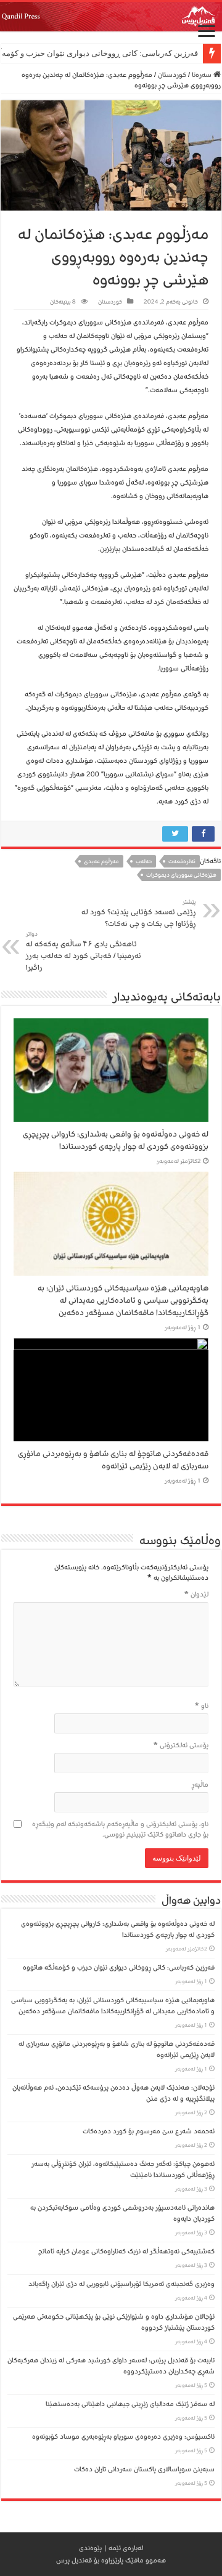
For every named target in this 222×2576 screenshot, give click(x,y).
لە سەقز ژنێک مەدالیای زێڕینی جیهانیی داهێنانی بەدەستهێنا (130, 2404)
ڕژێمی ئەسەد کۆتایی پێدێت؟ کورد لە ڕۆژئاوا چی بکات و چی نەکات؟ (139, 914)
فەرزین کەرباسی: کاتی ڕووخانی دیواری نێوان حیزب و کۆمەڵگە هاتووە (119, 1967)
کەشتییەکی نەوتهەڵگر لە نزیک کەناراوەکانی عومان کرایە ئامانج (126, 2251)
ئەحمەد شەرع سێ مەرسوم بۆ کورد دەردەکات (149, 2131)
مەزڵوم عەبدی (101, 861)
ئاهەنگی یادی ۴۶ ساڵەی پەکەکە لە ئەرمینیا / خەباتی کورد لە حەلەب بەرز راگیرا (84, 952)
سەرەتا (203, 75)
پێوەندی (90, 2548)
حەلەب (144, 861)
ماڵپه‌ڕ (200, 1785)
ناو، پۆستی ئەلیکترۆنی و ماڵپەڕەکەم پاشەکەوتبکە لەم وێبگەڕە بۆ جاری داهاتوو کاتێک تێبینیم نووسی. (120, 1829)
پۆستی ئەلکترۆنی (181, 1745)
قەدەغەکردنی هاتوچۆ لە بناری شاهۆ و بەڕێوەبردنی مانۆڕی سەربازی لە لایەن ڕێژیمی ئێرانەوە (113, 1460)
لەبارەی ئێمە (126, 2548)
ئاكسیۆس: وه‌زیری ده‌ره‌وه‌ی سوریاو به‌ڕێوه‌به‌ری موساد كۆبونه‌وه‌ (123, 2437)
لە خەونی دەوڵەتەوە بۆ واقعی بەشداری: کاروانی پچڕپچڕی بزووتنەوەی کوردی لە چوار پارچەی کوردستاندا (116, 1140)
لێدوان (196, 1594)
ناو (202, 1706)
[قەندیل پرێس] (111, 17)
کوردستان (172, 75)
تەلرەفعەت (182, 861)
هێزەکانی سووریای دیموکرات (181, 875)
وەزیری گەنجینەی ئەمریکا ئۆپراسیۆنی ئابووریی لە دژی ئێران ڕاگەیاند (121, 2284)
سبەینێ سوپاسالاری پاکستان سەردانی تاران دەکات (144, 2469)
